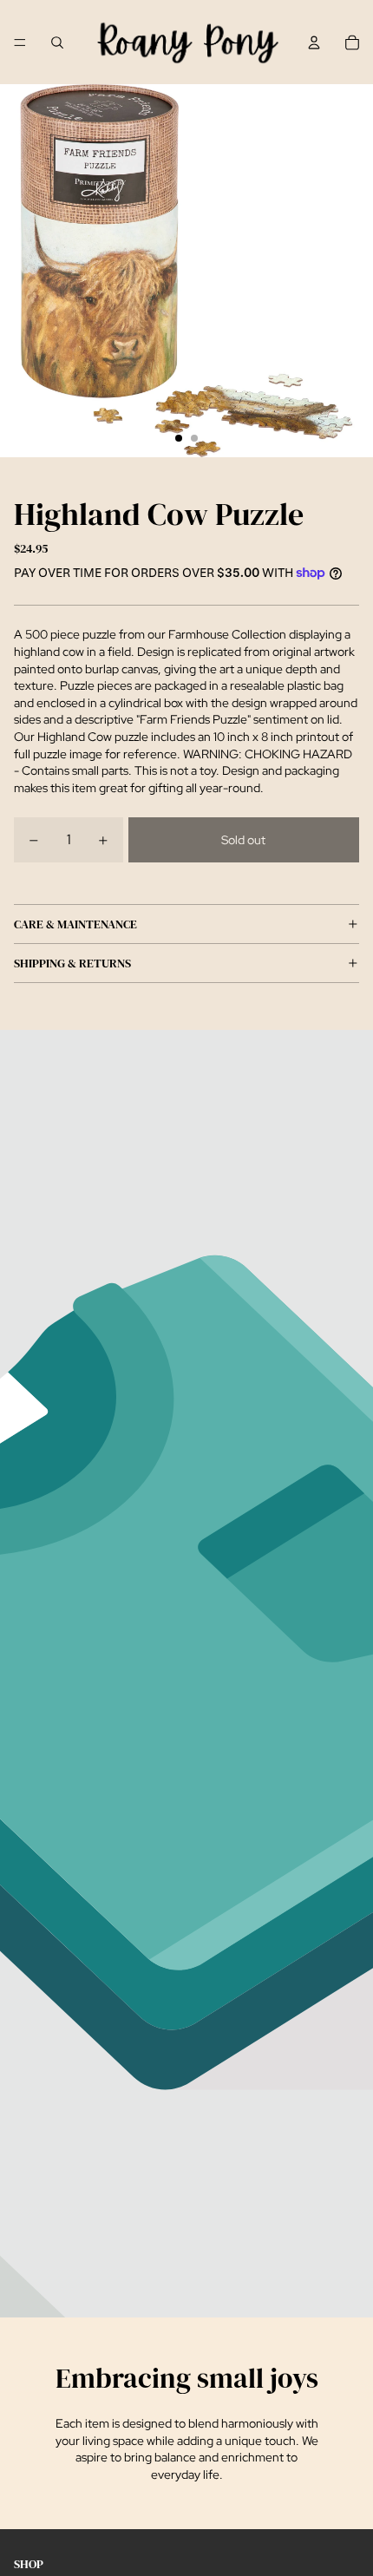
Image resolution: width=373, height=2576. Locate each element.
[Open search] (57, 43)
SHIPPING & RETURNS (72, 963)
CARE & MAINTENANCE (75, 924)
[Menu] (20, 43)
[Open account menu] (314, 43)
